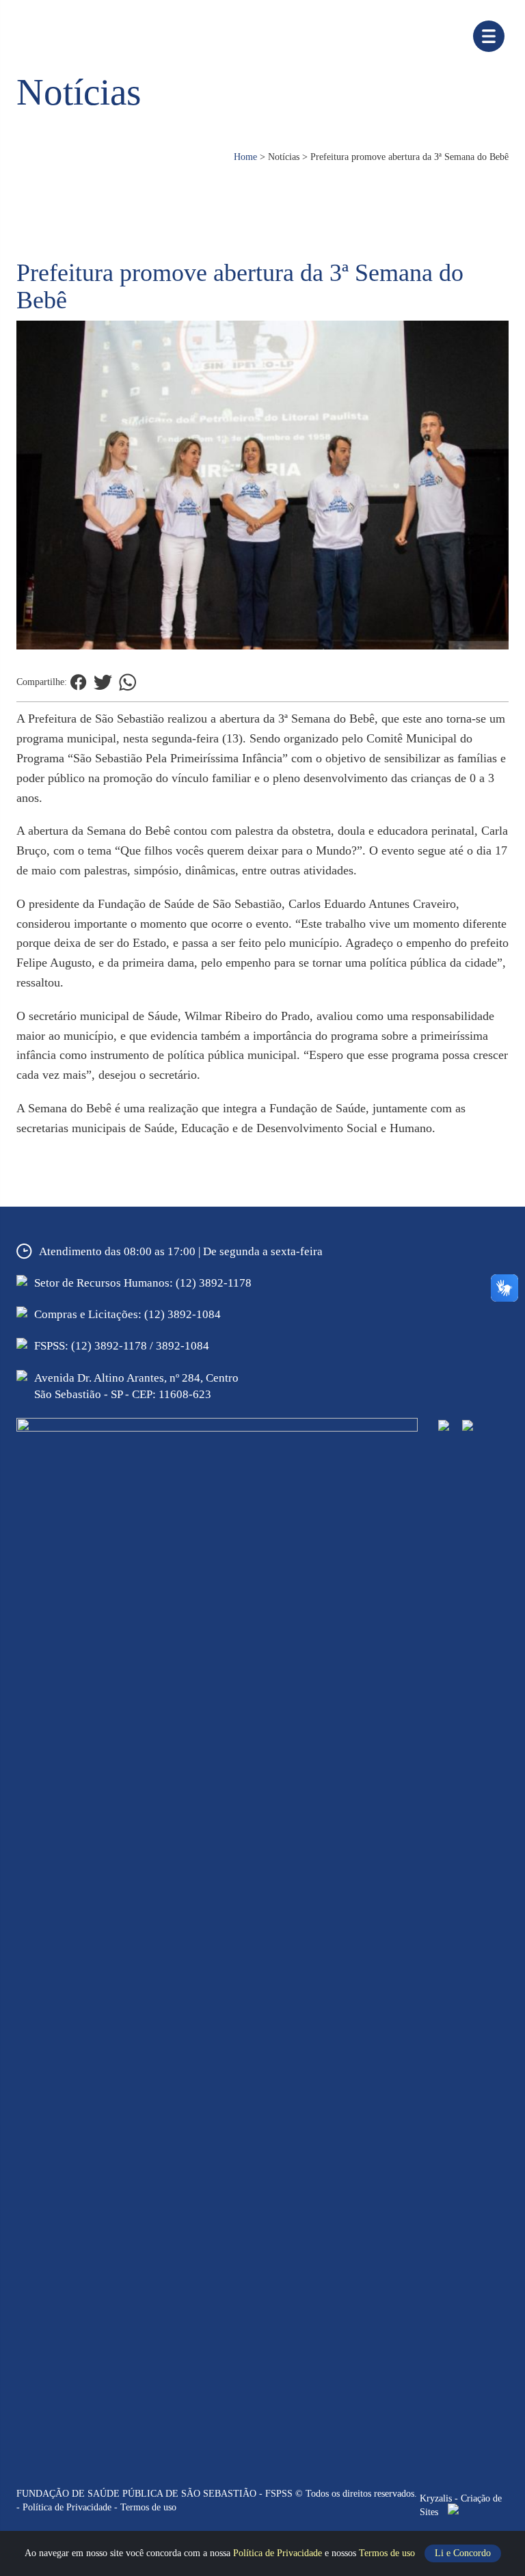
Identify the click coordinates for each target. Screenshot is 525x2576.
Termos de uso (388, 2553)
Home (245, 157)
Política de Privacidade (279, 2553)
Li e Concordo (463, 2553)
